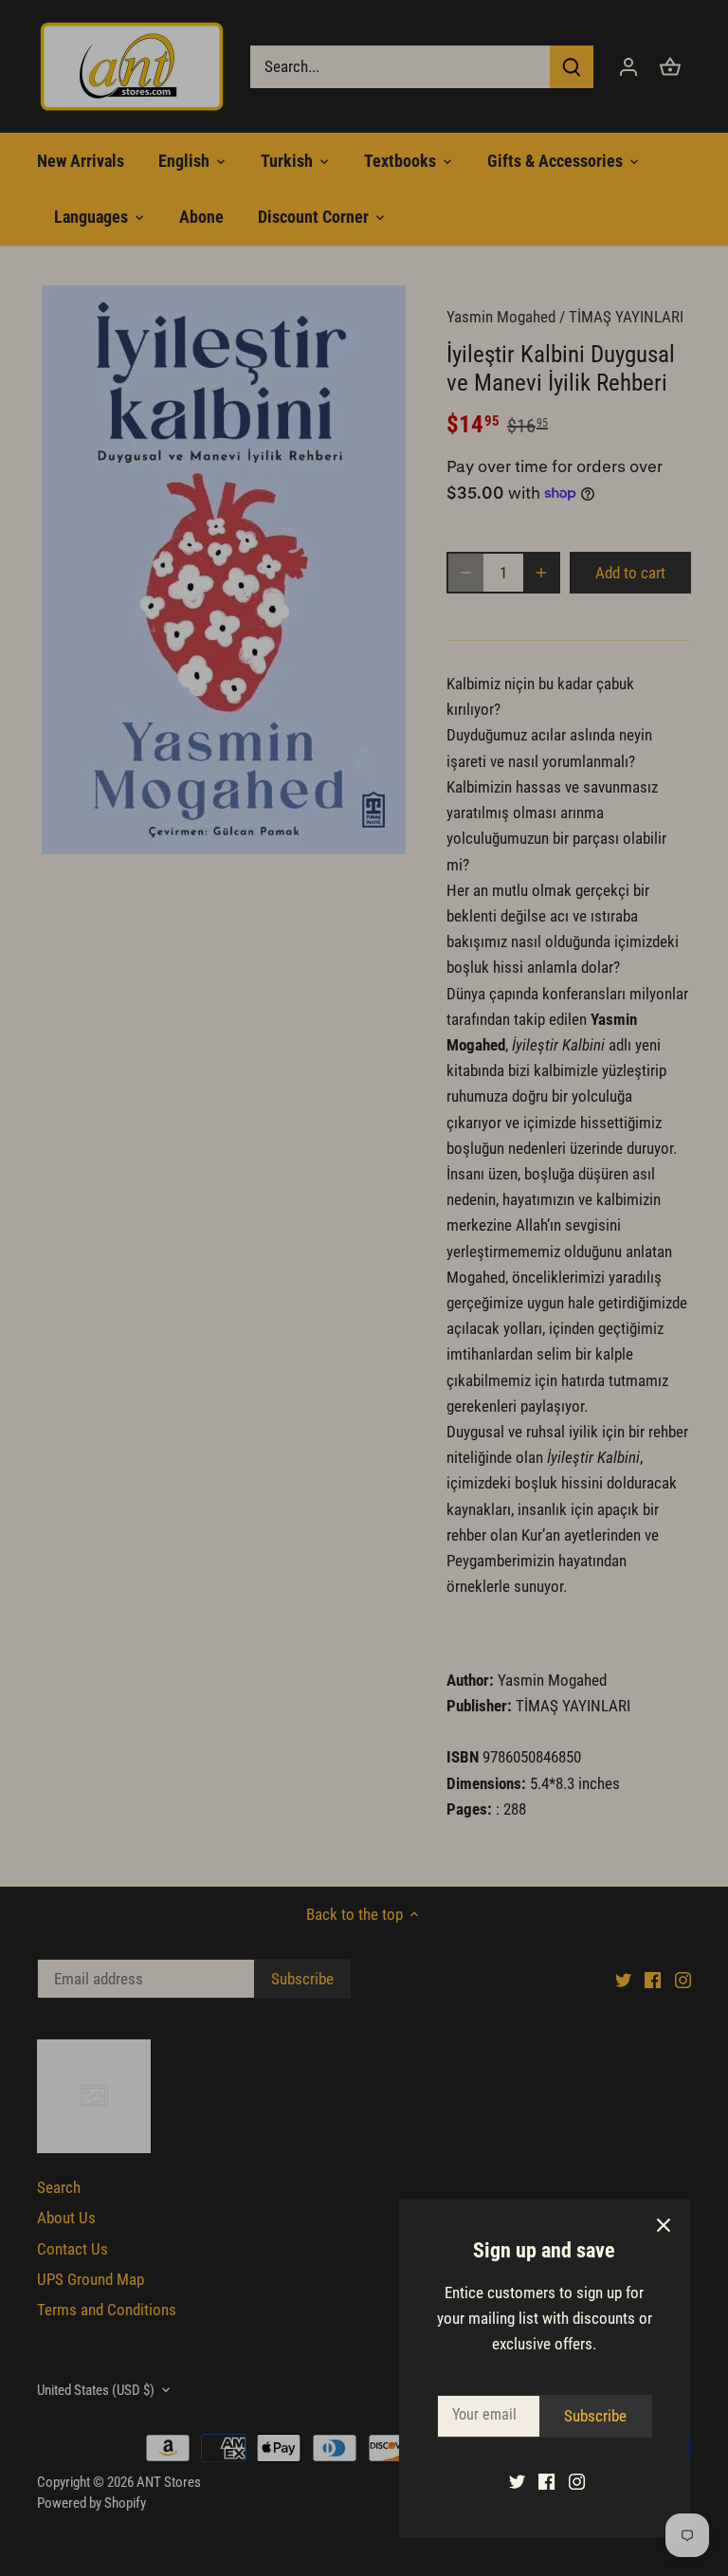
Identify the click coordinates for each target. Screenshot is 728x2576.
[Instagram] (577, 2481)
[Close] (664, 2225)
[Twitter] (517, 2481)
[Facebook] (546, 2481)
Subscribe (595, 2416)
